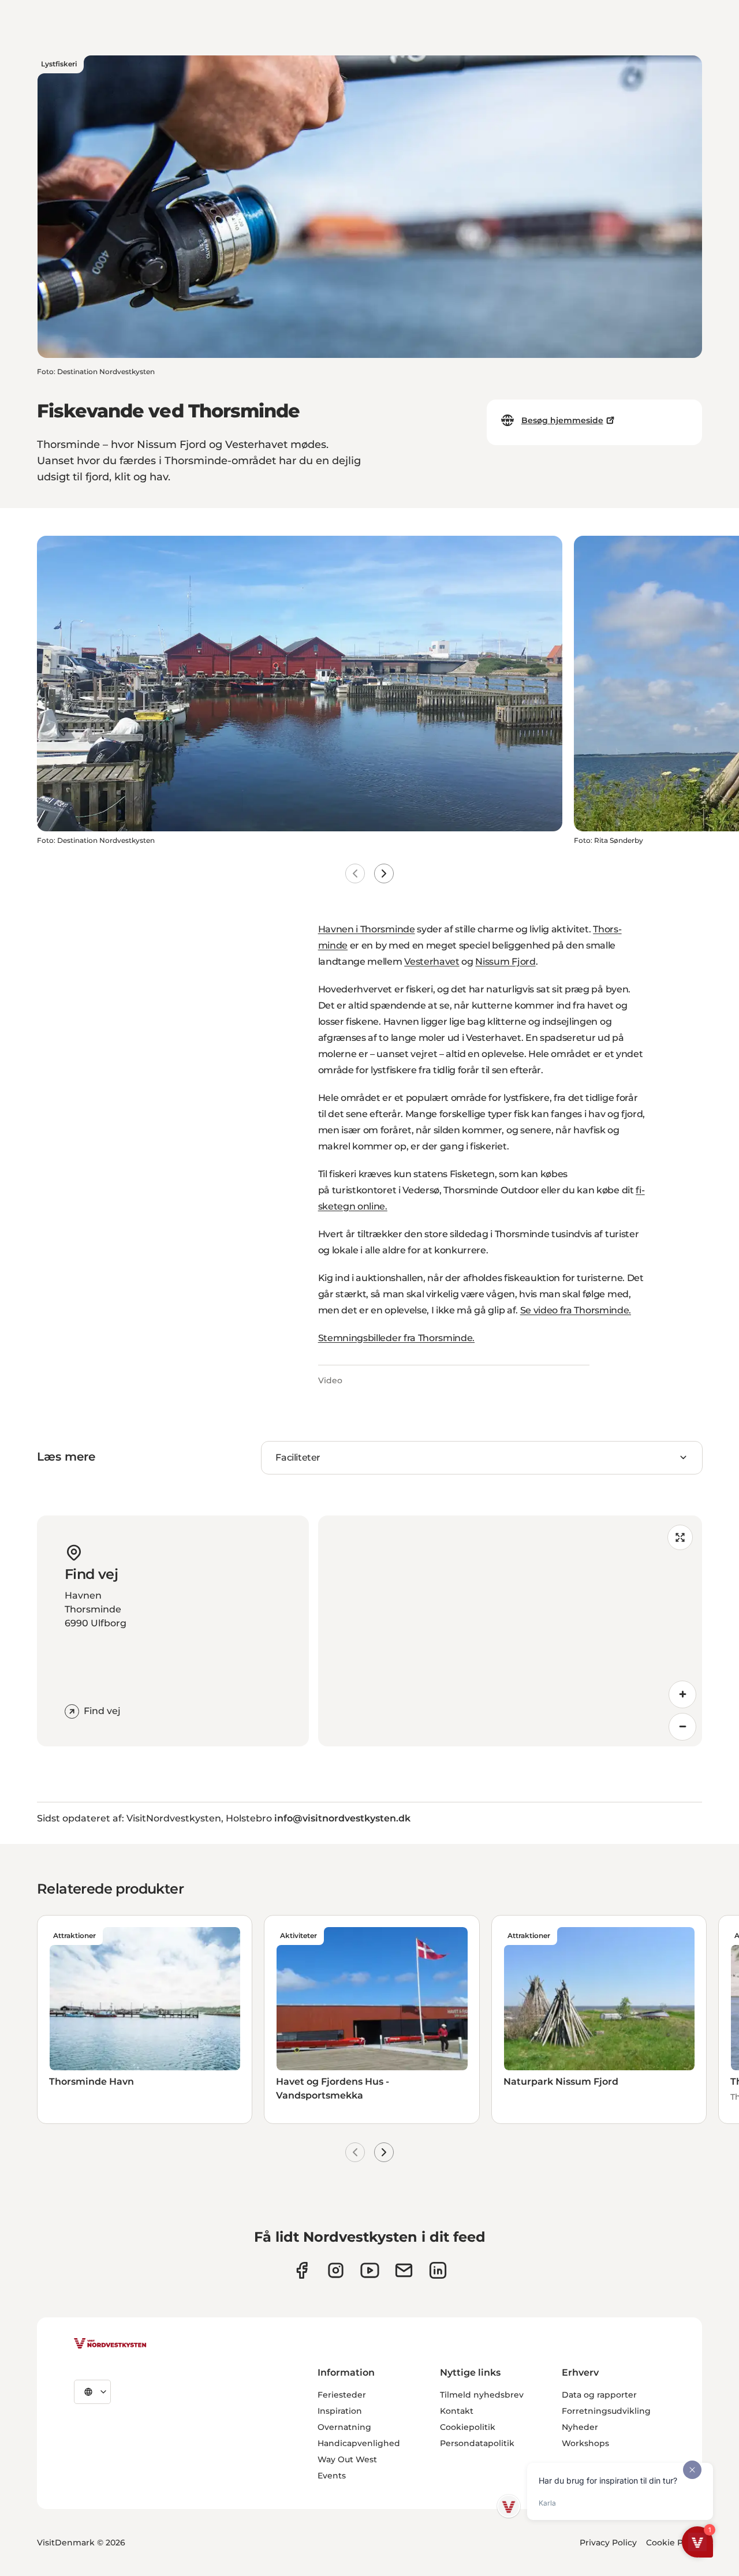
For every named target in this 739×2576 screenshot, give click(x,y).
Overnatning (344, 2427)
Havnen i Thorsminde (367, 929)
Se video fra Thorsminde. (576, 1310)
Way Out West (347, 2459)
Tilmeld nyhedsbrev (482, 2395)
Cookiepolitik (468, 2427)
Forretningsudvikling (606, 2411)
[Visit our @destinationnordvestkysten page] (370, 2270)
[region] (510, 1631)
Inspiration (340, 2411)
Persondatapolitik (477, 2443)
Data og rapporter (599, 2395)
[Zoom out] (682, 1727)
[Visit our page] (302, 2270)
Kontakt (457, 2411)
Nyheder (580, 2427)
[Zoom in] (682, 1694)
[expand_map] (680, 1537)
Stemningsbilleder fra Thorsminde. (396, 1338)
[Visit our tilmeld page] (404, 2270)
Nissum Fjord (505, 962)
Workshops (585, 2443)
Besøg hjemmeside (562, 420)
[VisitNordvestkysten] (110, 2344)
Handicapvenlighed (359, 2443)
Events (332, 2476)
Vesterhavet (432, 962)
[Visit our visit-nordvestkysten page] (438, 2270)
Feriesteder (342, 2395)
